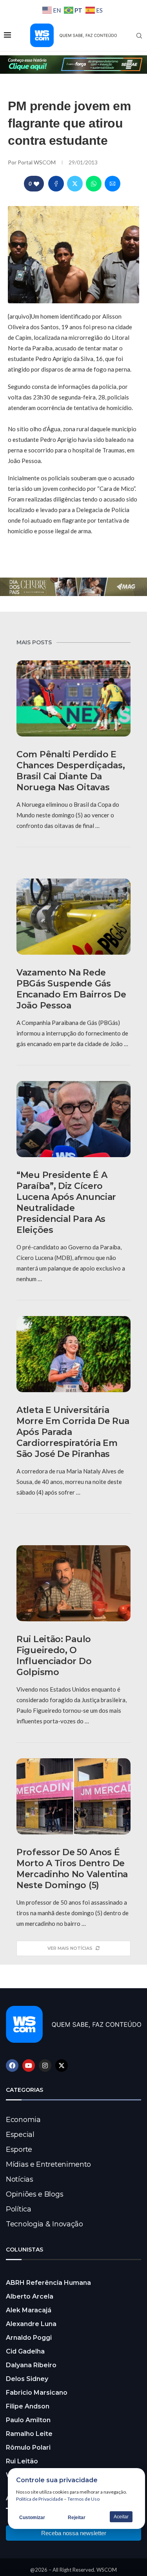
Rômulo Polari (28, 2447)
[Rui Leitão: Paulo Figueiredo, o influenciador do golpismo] (73, 1583)
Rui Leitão (22, 2461)
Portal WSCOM (37, 162)
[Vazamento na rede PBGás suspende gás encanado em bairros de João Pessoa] (73, 917)
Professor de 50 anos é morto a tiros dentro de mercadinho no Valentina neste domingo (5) (72, 1869)
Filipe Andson (28, 2406)
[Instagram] (45, 2066)
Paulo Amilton (28, 2420)
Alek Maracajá (29, 2310)
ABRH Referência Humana (48, 2283)
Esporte (19, 2149)
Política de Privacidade (40, 2499)
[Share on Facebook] (56, 184)
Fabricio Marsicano (37, 2393)
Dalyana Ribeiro (31, 2365)
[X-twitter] (62, 2066)
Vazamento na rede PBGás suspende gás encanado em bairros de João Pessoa (71, 989)
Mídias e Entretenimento (48, 2164)
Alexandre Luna (31, 2324)
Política (19, 2209)
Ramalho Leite (29, 2434)
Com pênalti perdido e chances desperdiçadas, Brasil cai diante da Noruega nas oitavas (71, 771)
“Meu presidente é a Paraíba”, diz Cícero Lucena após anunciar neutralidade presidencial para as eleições (66, 1202)
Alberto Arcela (30, 2296)
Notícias (20, 2179)
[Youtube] (29, 2066)
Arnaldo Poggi (29, 2338)
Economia (23, 2120)
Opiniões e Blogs (34, 2194)
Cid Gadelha (25, 2351)
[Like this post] (36, 184)
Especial (20, 2135)
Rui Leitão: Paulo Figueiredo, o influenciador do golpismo (54, 1656)
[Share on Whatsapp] (94, 184)
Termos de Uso (83, 2499)
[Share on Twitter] (75, 184)
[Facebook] (12, 2066)
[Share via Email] (113, 184)
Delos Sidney (27, 2379)
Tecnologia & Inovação (44, 2224)
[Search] (139, 36)
